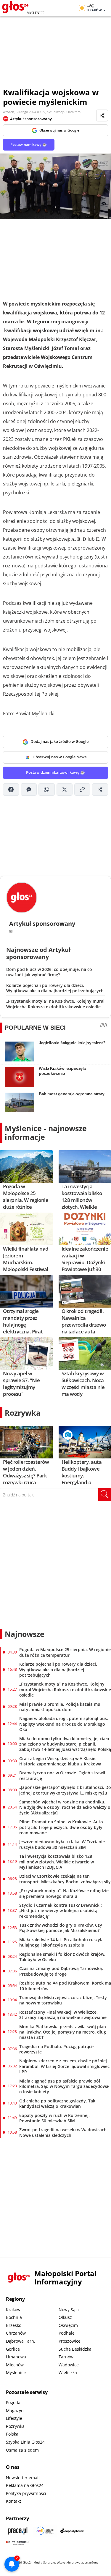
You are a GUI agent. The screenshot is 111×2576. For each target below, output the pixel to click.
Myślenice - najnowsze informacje (46, 1133)
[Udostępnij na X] (65, 789)
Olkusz (65, 2317)
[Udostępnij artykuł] (102, 115)
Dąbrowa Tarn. (21, 2341)
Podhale (67, 2333)
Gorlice (13, 2349)
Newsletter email (23, 2478)
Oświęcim (68, 2325)
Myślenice (16, 2372)
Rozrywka (23, 1413)
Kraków (13, 2310)
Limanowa (16, 2357)
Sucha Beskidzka (75, 2349)
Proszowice (70, 2341)
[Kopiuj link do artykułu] (82, 789)
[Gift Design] (18, 2543)
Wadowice (69, 2365)
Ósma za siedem (22, 2450)
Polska (12, 2434)
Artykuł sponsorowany (31, 119)
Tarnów (66, 2357)
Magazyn (15, 2410)
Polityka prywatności (26, 2493)
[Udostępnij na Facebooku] (11, 789)
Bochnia (14, 2317)
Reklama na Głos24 (25, 2485)
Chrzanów (16, 2333)
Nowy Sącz (69, 2310)
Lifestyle (14, 2418)
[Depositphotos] (72, 2531)
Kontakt (13, 2501)
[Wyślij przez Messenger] (29, 789)
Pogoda (13, 2402)
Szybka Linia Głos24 (25, 2442)
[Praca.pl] (18, 2531)
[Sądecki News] (45, 2531)
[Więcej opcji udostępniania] (100, 789)
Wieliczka (68, 2372)
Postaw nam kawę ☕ (29, 144)
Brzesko (14, 2325)
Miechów (15, 2365)
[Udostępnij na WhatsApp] (46, 789)
